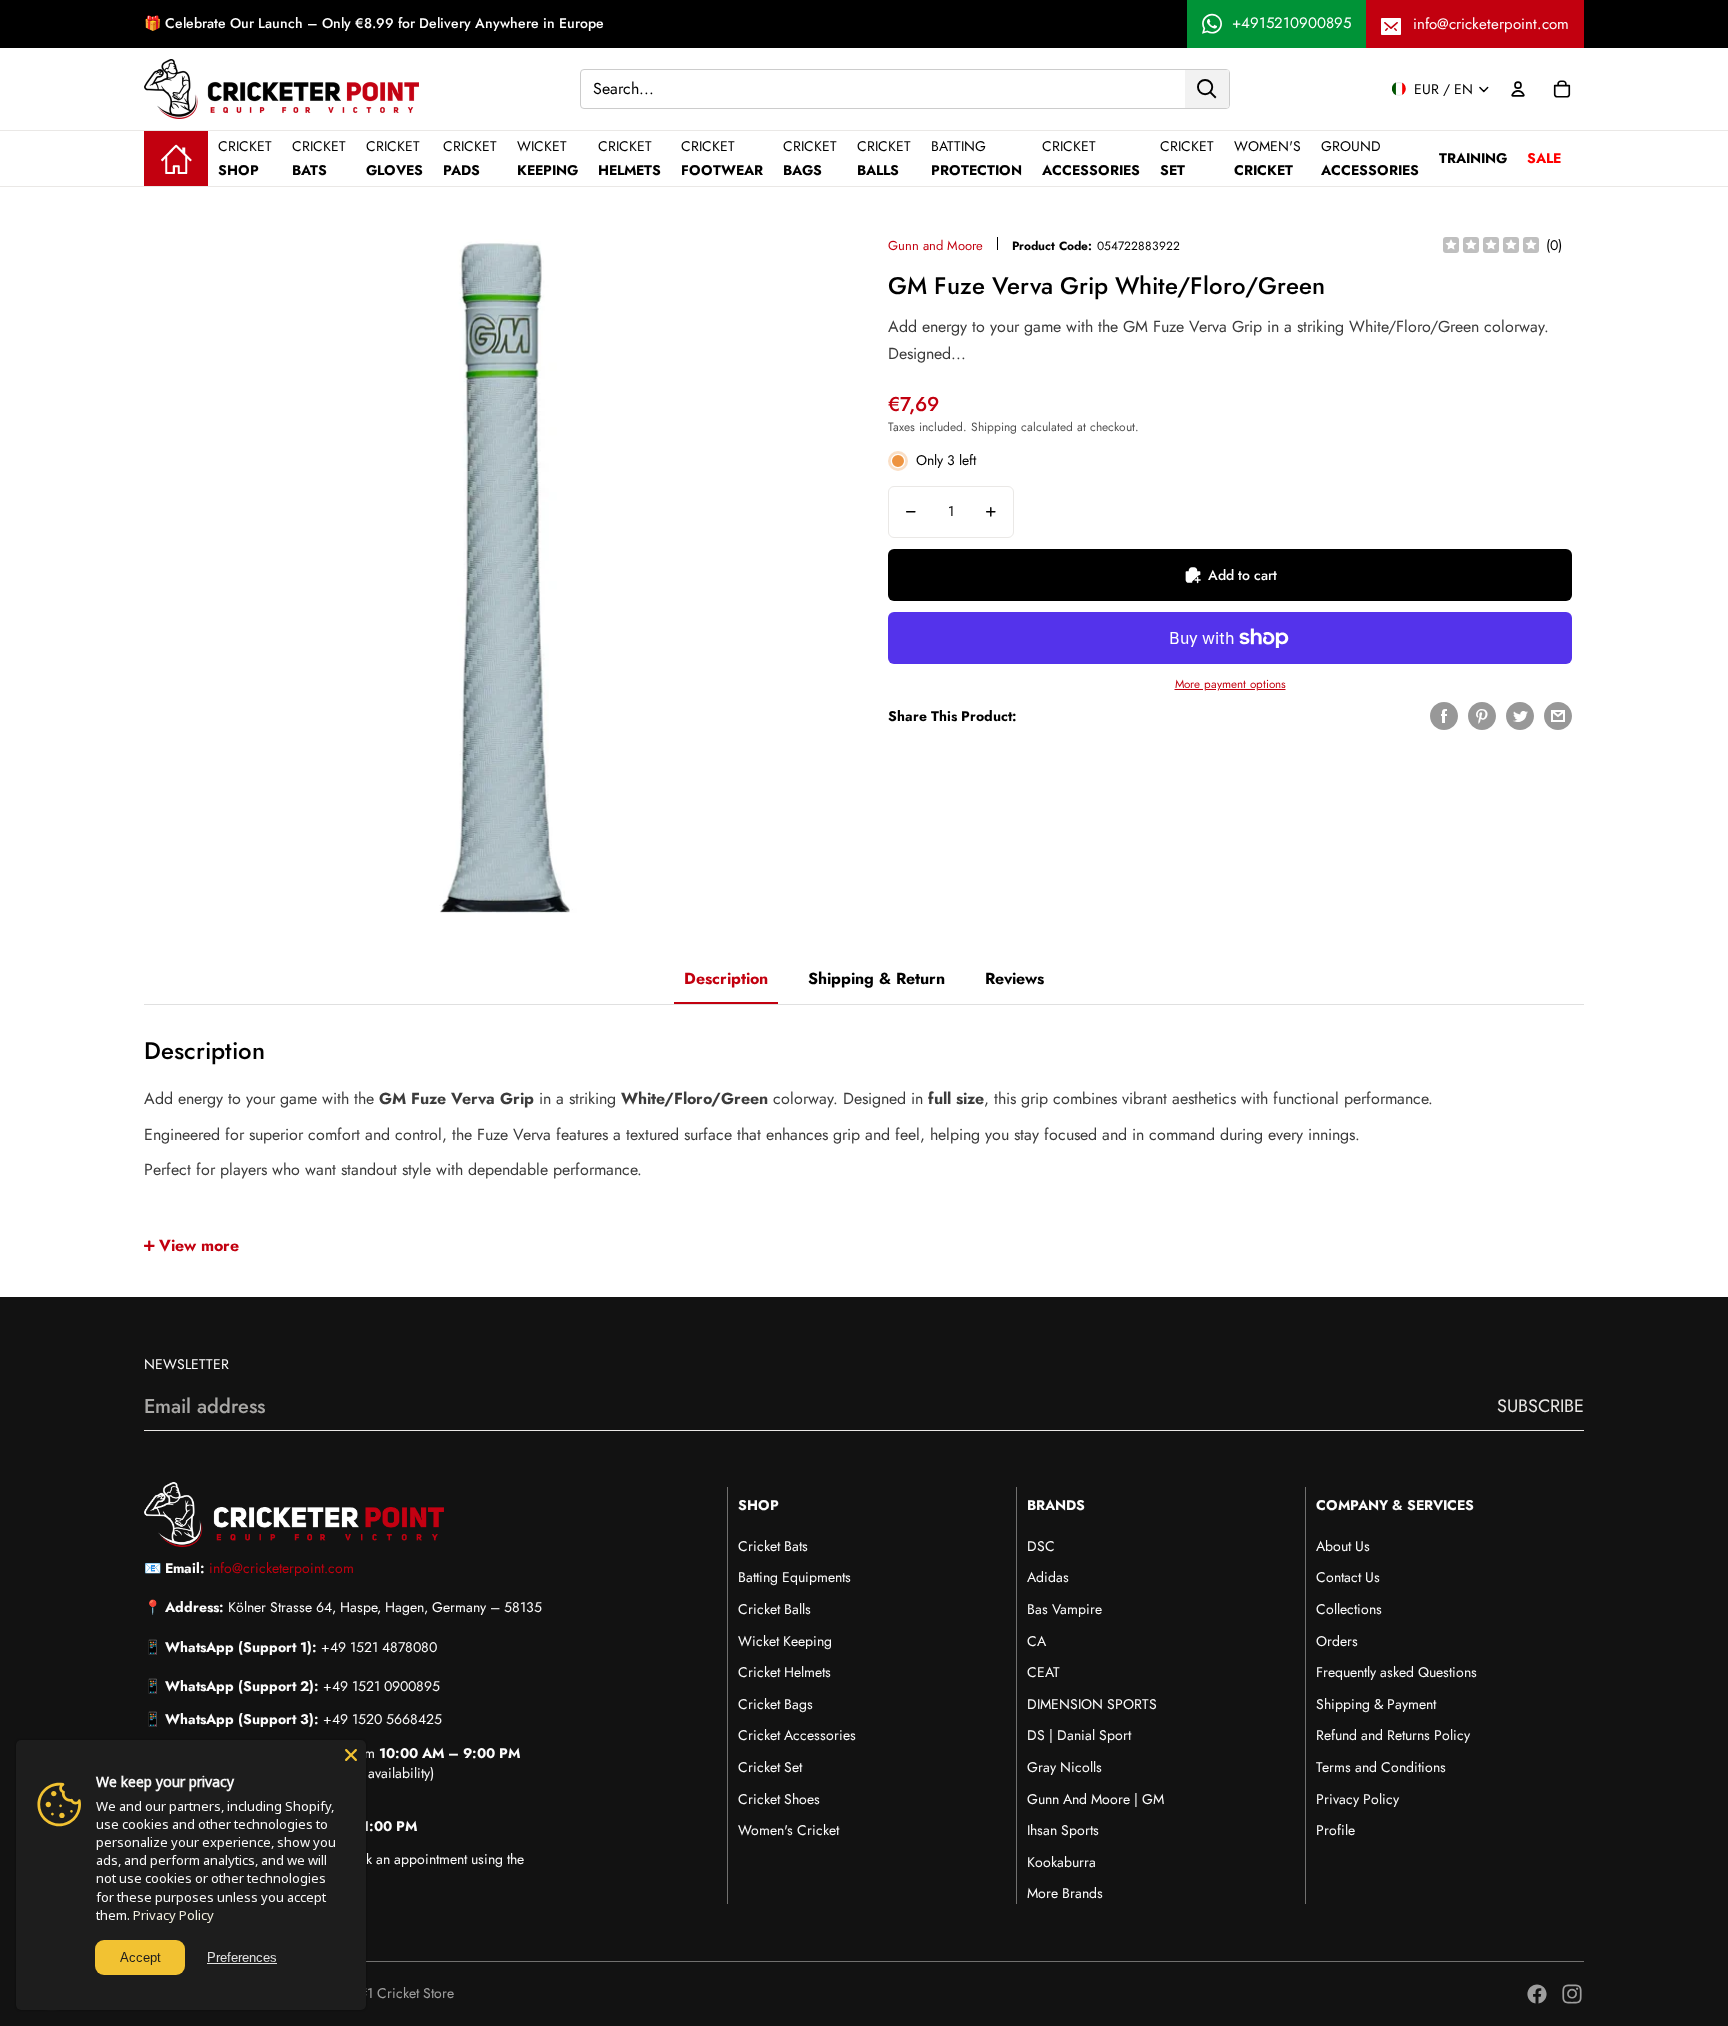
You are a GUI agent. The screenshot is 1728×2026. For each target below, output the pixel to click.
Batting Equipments (794, 1577)
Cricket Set (770, 1767)
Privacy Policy (1357, 1799)
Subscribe (1540, 1406)
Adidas (1048, 1577)
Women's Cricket (788, 1830)
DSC (1041, 1546)
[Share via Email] (1558, 716)
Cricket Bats (773, 1546)
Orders (1337, 1641)
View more (199, 1245)
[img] (1491, 246)
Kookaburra (1061, 1862)
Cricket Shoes (779, 1799)
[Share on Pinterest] (1482, 716)
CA (1036, 1641)
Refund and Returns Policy (1393, 1735)
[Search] (1207, 88)
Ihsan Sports (1063, 1830)
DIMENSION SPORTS (1092, 1704)
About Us (1343, 1546)
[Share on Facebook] (1444, 716)
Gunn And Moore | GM (1095, 1799)
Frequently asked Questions (1396, 1672)
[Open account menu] (1518, 89)
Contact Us (1348, 1577)
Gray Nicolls (1064, 1767)
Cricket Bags (775, 1704)
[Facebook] (1537, 1994)
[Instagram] (1572, 1994)
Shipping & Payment (1376, 1704)
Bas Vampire (1064, 1609)
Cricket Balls (774, 1609)
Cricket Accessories (797, 1735)
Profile (1335, 1830)
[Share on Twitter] (1520, 716)
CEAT (1043, 1672)
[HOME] (176, 158)
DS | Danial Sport (1079, 1735)
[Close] (351, 1755)
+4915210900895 (1291, 23)
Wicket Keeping (785, 1641)
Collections (1349, 1609)
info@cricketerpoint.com (1491, 24)
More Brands (1065, 1893)
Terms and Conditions (1381, 1767)
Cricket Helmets (784, 1672)
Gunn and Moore (935, 245)
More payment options (1230, 684)
